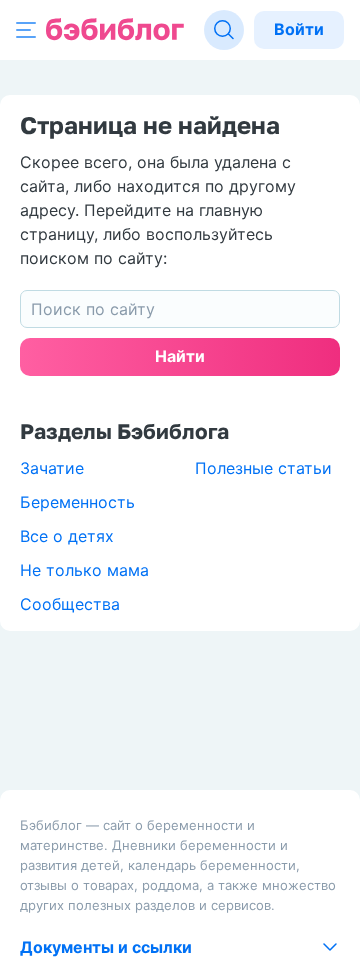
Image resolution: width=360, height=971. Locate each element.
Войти (299, 29)
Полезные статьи (263, 468)
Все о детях (67, 536)
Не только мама (84, 570)
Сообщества (70, 604)
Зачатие (52, 468)
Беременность (77, 502)
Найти (180, 356)
